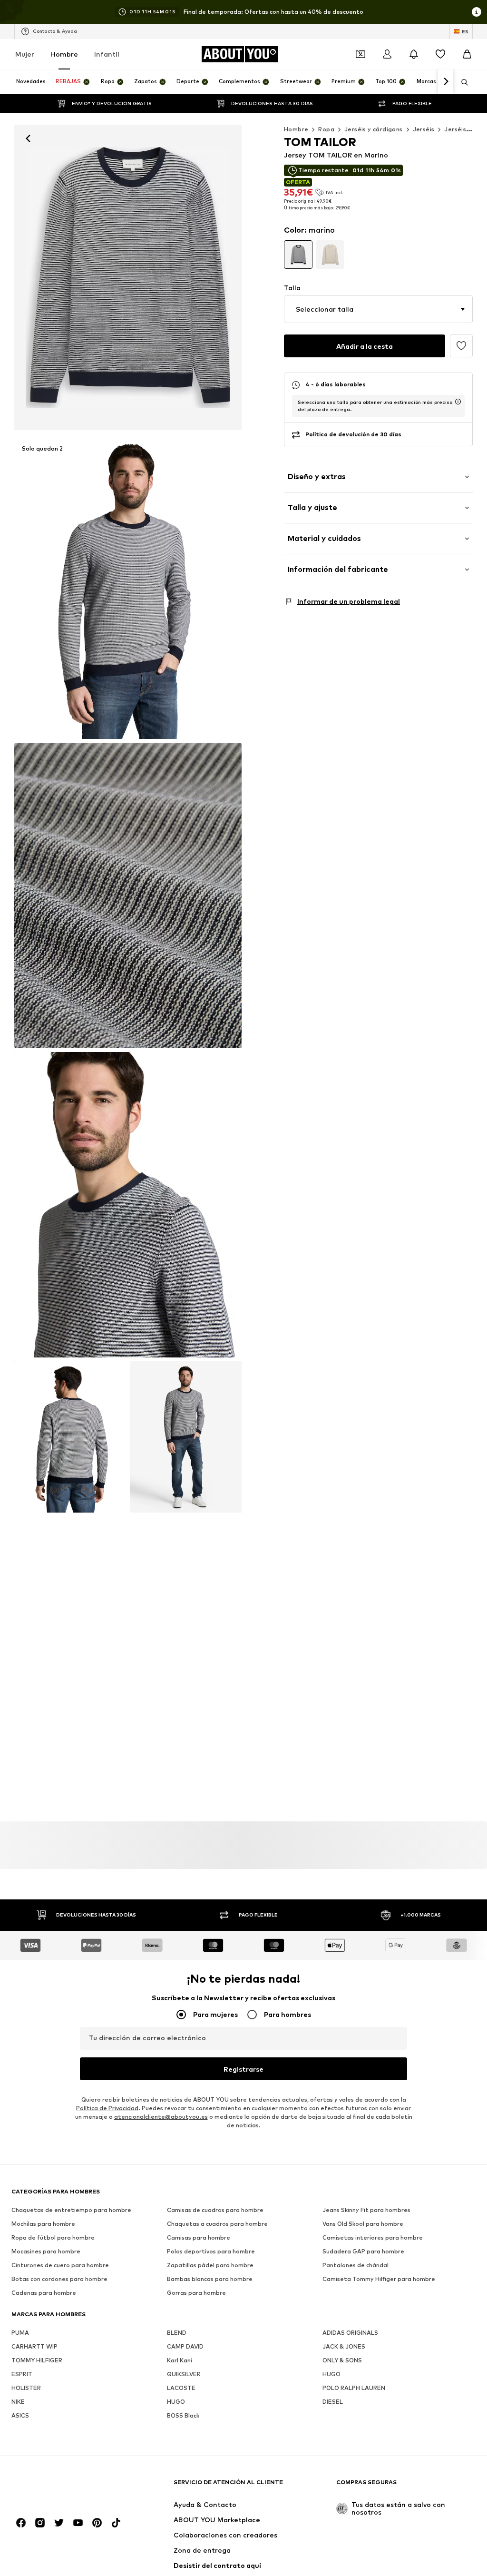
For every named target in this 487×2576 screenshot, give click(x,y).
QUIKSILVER (184, 2374)
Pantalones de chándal (356, 2266)
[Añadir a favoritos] (461, 346)
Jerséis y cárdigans (374, 129)
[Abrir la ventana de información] (477, 12)
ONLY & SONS (342, 2361)
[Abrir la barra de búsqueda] (461, 82)
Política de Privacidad (107, 2109)
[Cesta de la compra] (467, 54)
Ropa (326, 129)
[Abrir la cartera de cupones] (360, 54)
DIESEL (333, 2402)
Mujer (25, 54)
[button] (378, 309)
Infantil (107, 54)
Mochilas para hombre (43, 2224)
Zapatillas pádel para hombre (210, 2266)
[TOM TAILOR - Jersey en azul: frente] (128, 277)
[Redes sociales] (21, 2523)
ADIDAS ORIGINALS (350, 2333)
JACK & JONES (344, 2347)
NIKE (18, 2402)
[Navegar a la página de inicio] (63, 2487)
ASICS (20, 2416)
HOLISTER (26, 2388)
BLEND (177, 2333)
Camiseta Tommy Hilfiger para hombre (379, 2279)
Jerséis (424, 129)
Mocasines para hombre (46, 2252)
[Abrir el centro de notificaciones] (414, 54)
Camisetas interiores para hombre (373, 2238)
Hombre (64, 54)
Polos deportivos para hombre (211, 2252)
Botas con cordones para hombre (59, 2279)
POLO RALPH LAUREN (354, 2388)
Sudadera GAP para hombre (363, 2252)
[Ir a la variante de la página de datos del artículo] (298, 255)
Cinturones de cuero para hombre (60, 2266)
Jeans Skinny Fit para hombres (366, 2210)
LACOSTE (181, 2388)
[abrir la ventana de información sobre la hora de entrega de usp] (458, 402)
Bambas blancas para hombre (210, 2279)
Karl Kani (180, 2361)
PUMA (20, 2333)
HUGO (331, 2374)
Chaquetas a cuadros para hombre (217, 2224)
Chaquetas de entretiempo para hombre (71, 2210)
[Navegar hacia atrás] (28, 138)
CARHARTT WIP (34, 2347)
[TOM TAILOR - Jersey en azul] (128, 895)
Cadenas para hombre (44, 2293)
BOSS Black (183, 2416)
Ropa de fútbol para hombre (53, 2238)
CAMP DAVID (185, 2347)
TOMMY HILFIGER (37, 2361)
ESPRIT (22, 2374)
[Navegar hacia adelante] (446, 82)
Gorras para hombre (196, 2293)
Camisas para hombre (199, 2238)
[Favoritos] (440, 54)
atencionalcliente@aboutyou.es (161, 2117)
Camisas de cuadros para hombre (215, 2210)
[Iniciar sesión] (387, 54)
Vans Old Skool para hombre (363, 2224)
